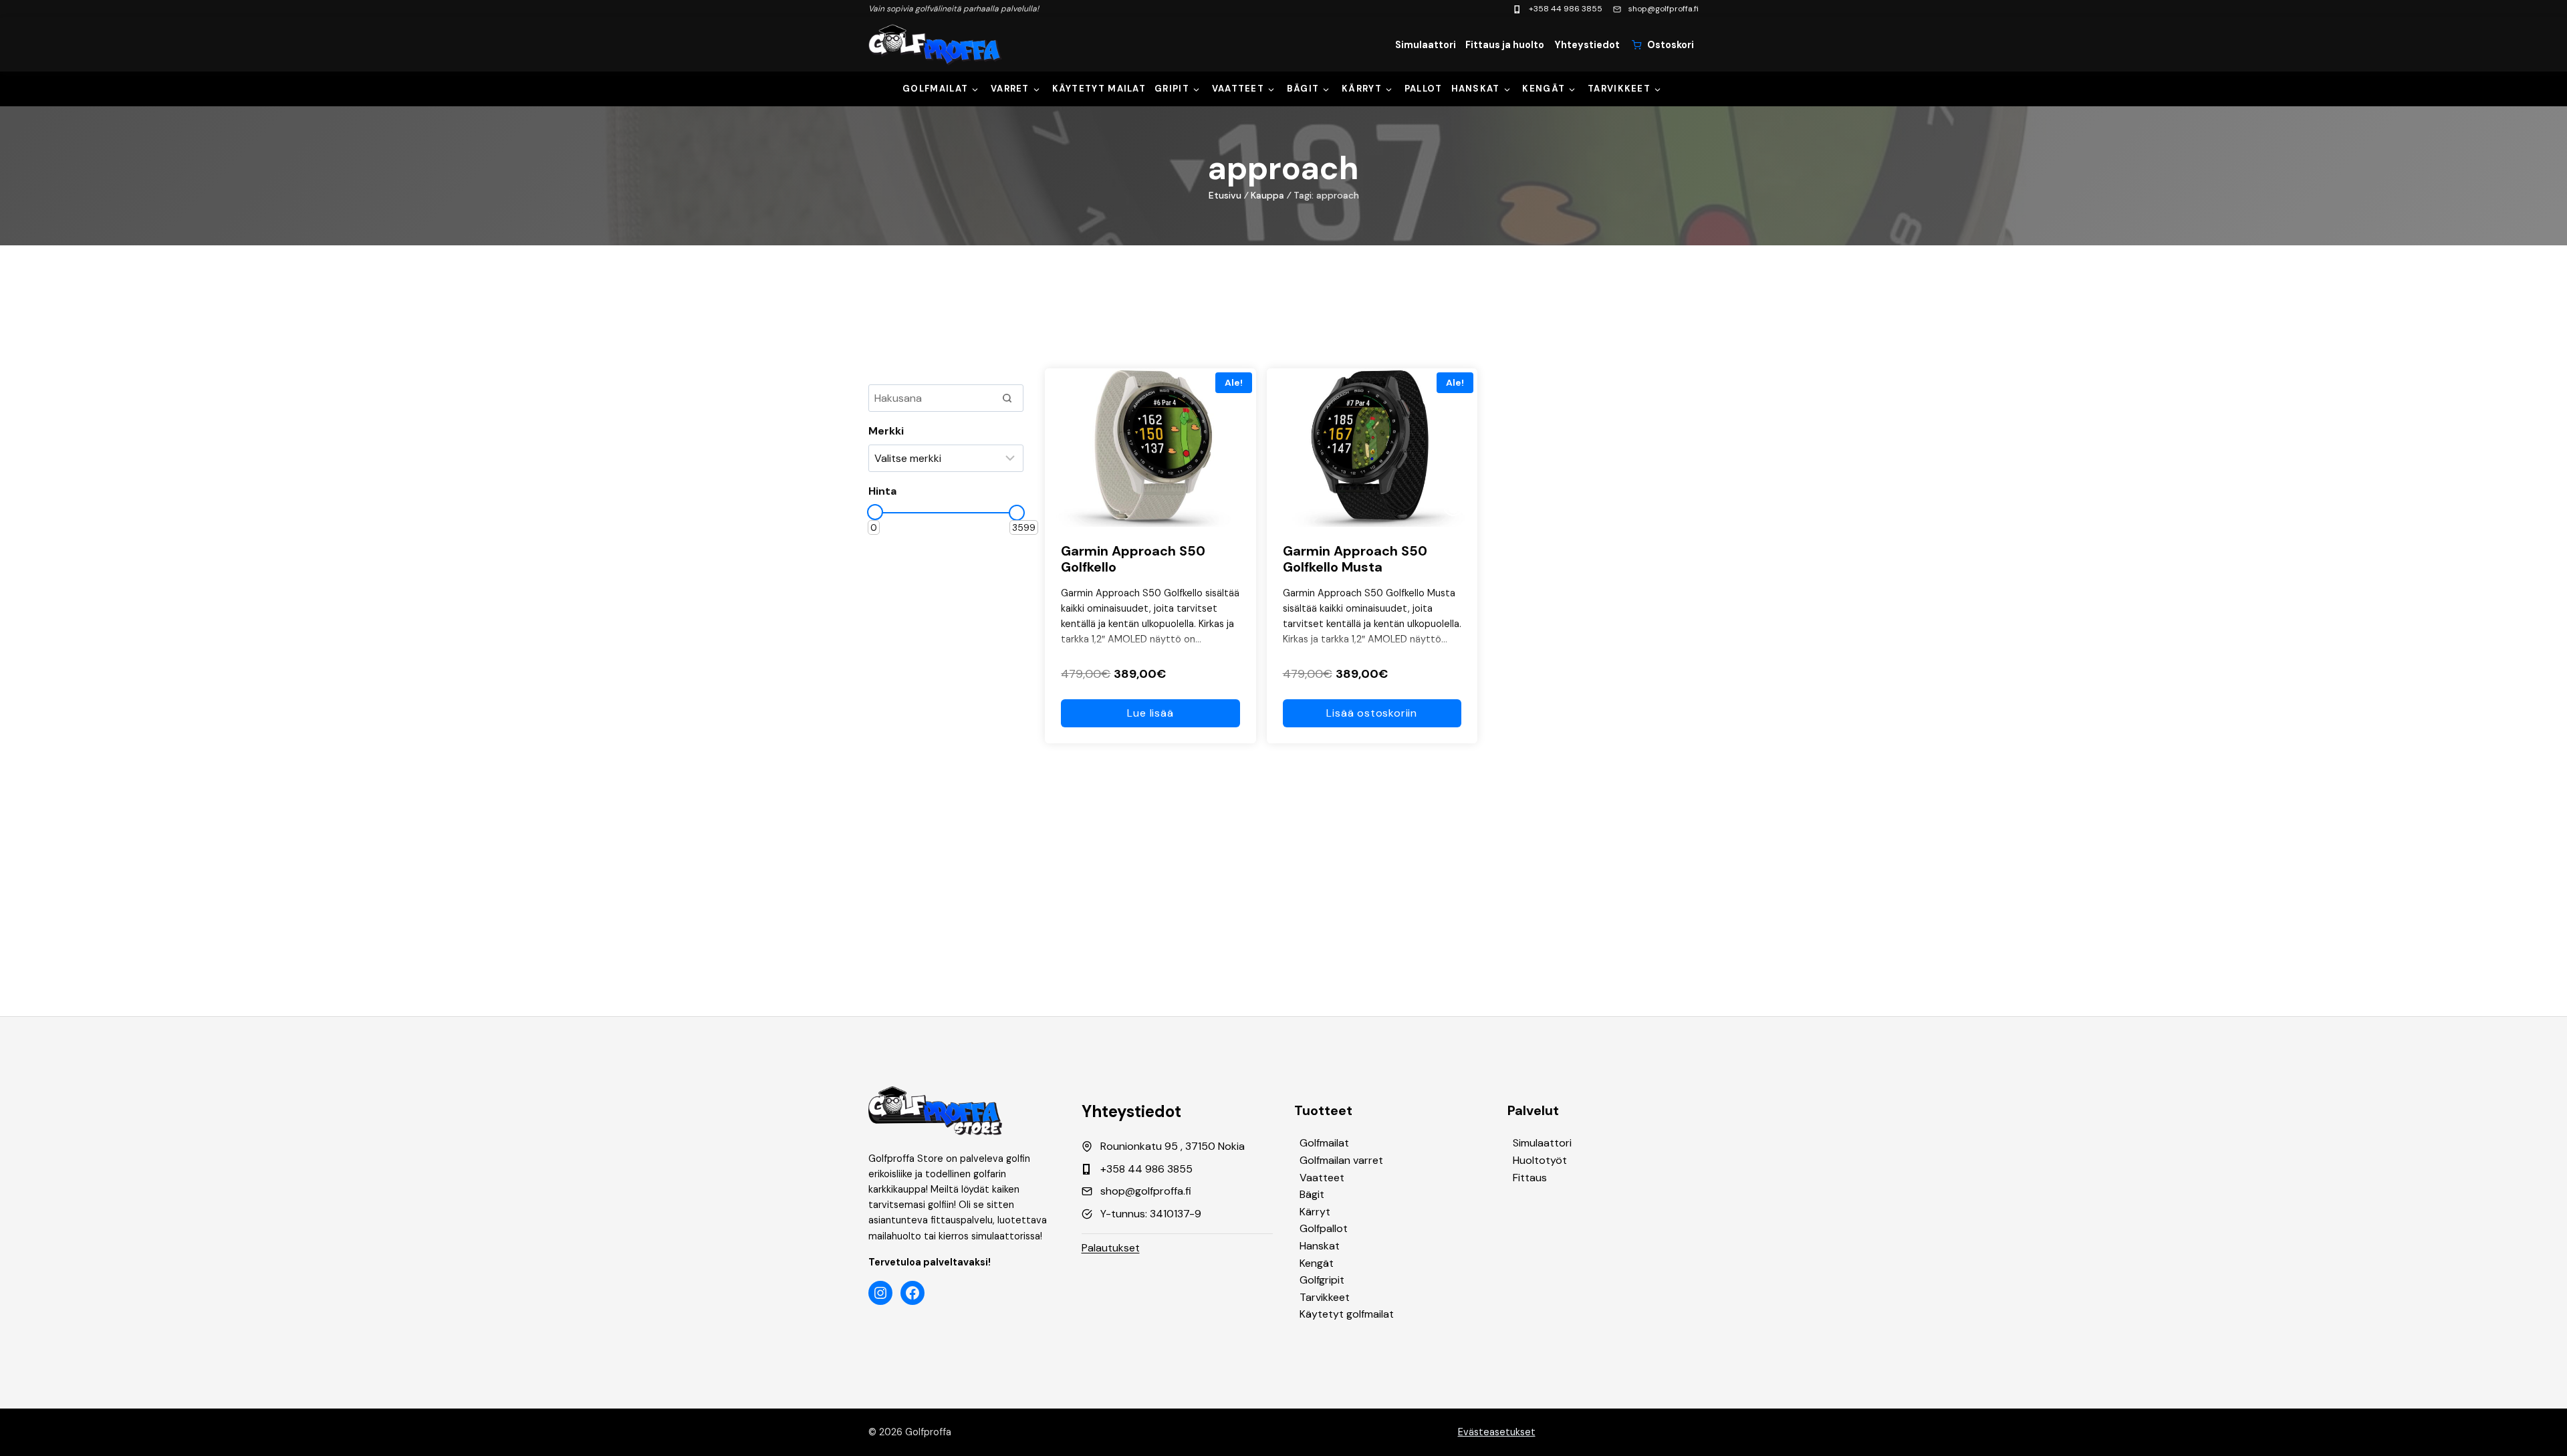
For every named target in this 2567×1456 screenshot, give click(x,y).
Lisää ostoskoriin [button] (1372, 713)
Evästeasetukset (1497, 1432)
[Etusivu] (935, 45)
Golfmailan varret (1341, 1160)
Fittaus (1530, 1178)
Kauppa (1267, 195)
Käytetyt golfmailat (1347, 1314)
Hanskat (1476, 89)
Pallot (1424, 89)
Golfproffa (928, 1432)
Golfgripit (1322, 1280)
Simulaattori (1426, 45)
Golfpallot (1324, 1228)
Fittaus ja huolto (1505, 45)
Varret (1010, 89)
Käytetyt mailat (1099, 89)
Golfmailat (935, 89)
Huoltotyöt (1540, 1160)
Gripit (1172, 89)
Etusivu (1225, 195)
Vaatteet (1238, 89)
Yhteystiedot (1587, 45)
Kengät (1544, 89)
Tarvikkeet (1619, 89)
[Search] (1007, 398)
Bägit (1303, 89)
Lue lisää (1150, 713)
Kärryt (1362, 89)
